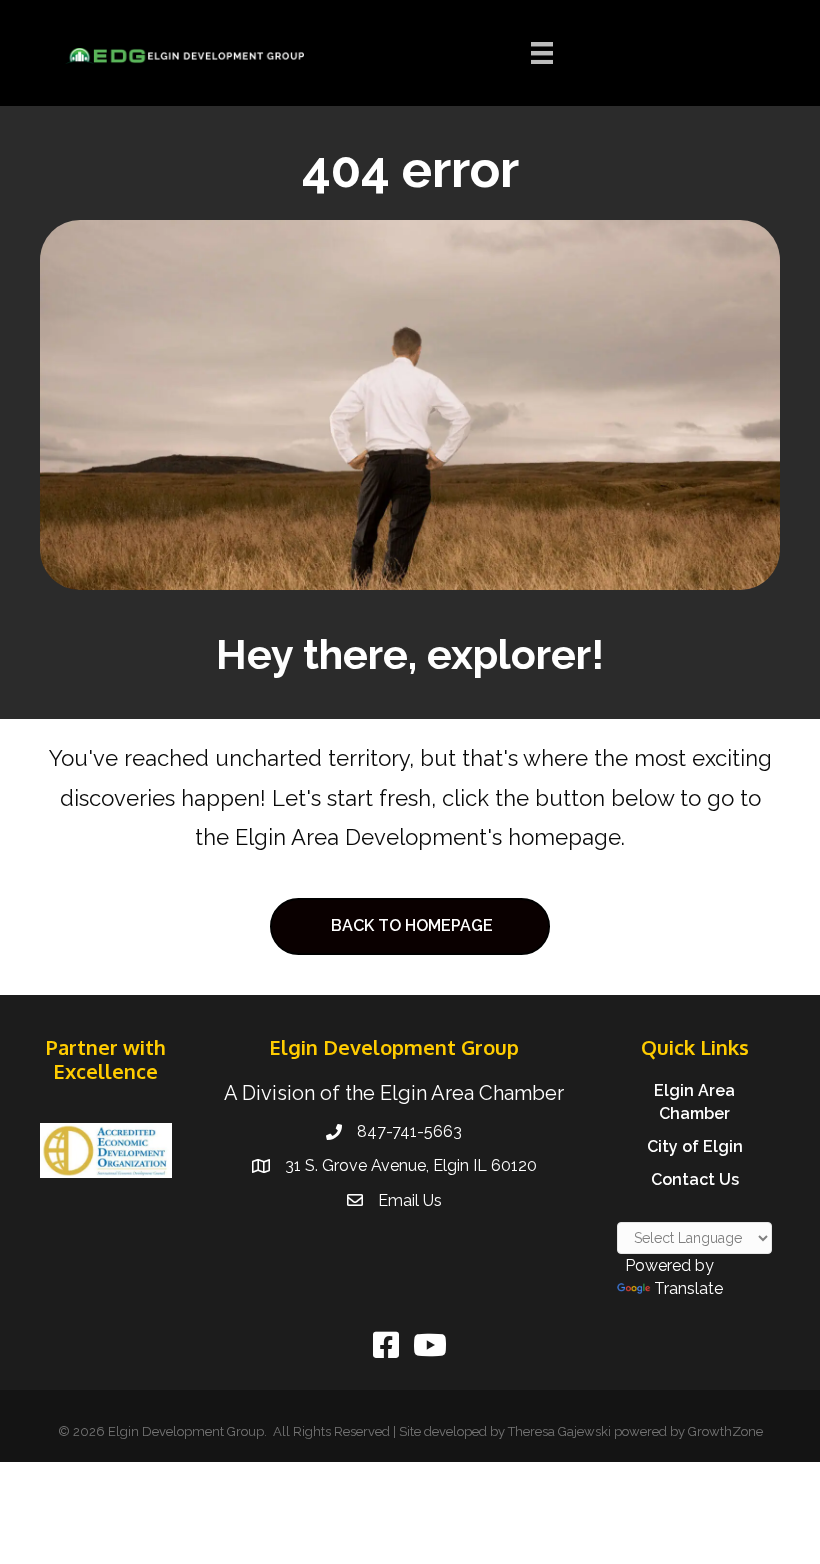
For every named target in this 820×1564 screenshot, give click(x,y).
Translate (688, 1288)
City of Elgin (695, 1146)
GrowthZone (725, 1431)
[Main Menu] (542, 53)
